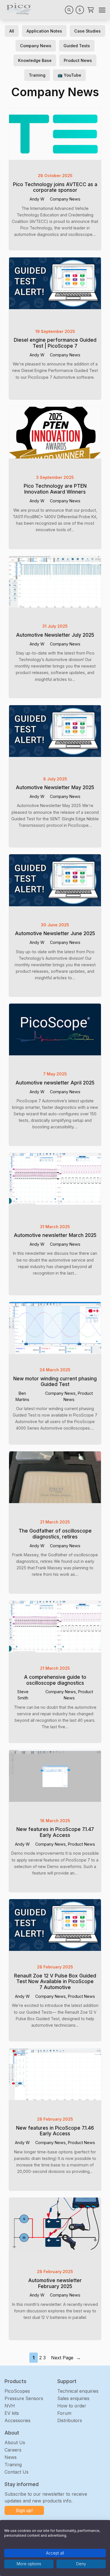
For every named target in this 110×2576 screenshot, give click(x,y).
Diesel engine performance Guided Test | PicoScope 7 (55, 343)
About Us (15, 2442)
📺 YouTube (69, 75)
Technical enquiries (78, 2391)
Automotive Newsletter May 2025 (55, 787)
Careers (13, 2450)
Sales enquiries (73, 2398)
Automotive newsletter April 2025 (55, 1083)
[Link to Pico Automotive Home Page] (18, 9)
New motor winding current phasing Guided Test (55, 1382)
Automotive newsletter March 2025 (55, 1235)
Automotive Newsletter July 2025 (55, 635)
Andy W (37, 199)
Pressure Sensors (24, 2398)
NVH (10, 2406)
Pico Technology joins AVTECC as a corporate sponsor (55, 187)
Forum (64, 2413)
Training (37, 75)
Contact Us (16, 2472)
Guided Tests (77, 46)
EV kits (12, 2413)
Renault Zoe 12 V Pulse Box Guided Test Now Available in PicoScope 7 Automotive (55, 1982)
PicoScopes (17, 2391)
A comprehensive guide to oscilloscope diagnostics (55, 1680)
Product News (78, 60)
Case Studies (87, 31)
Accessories (17, 2420)
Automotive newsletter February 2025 (55, 2283)
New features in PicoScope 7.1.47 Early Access (55, 1832)
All (12, 31)
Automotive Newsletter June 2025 (55, 933)
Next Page (66, 2358)
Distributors (70, 2420)
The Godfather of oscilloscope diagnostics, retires (55, 1534)
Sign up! (24, 2510)
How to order (72, 2406)
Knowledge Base (35, 60)
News (11, 2457)
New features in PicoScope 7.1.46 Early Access (55, 2131)
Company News (36, 46)
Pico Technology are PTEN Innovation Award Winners (55, 489)
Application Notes (44, 31)
